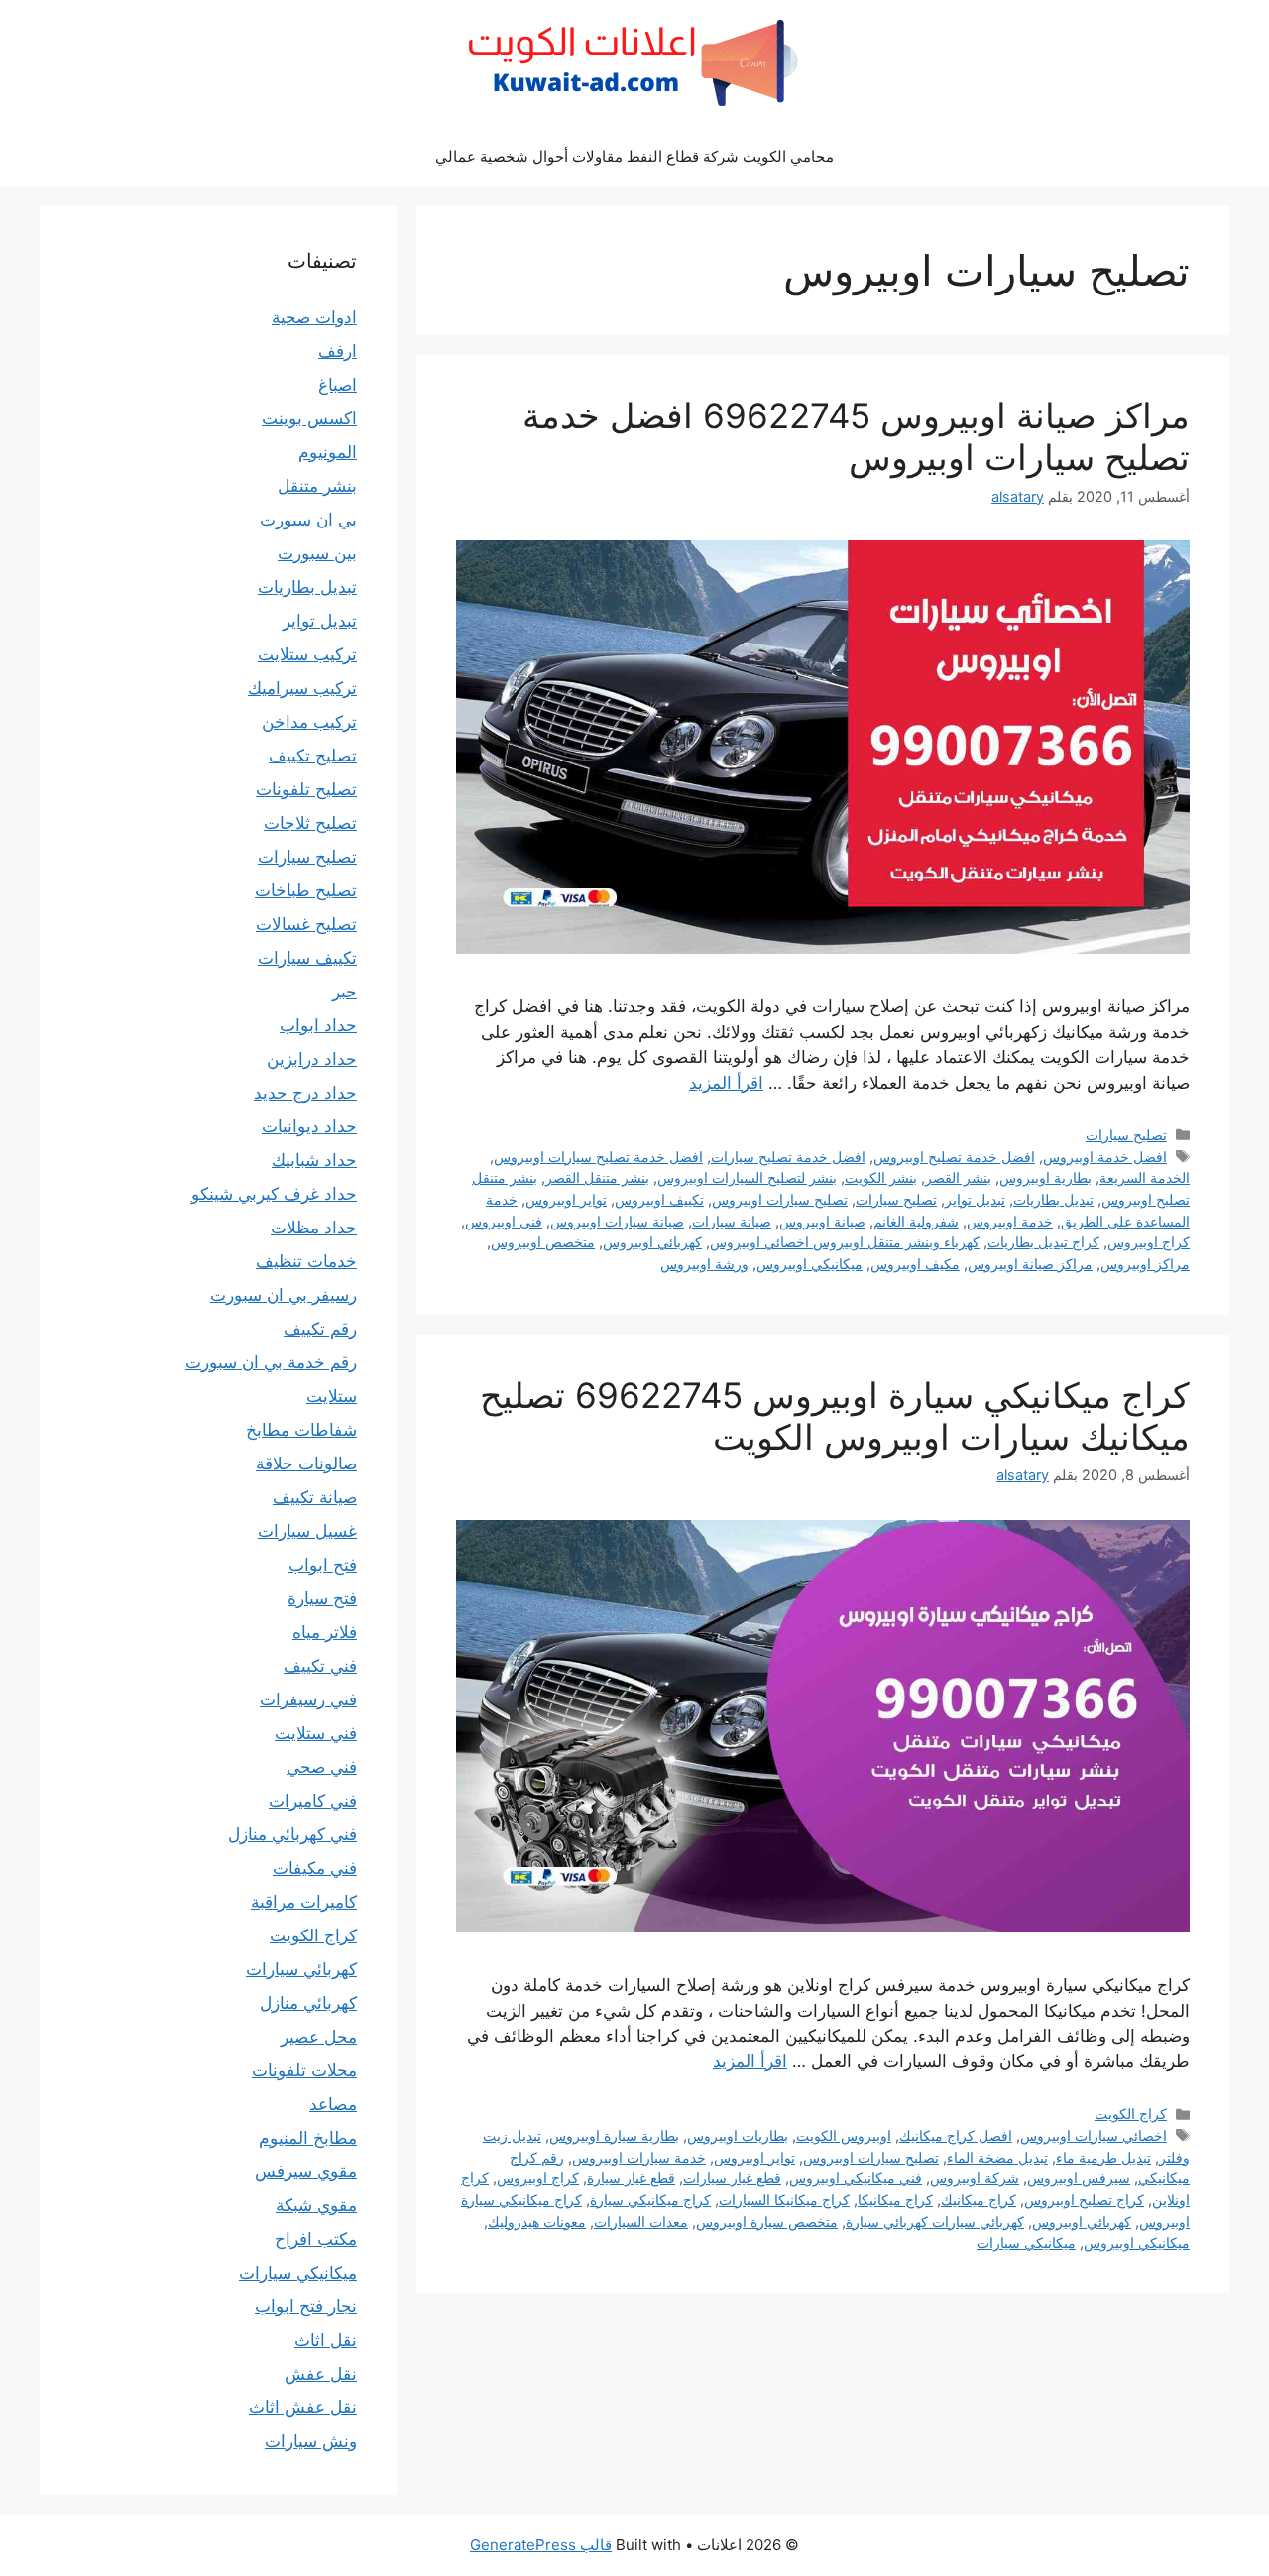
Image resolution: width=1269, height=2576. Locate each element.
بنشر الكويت (881, 1177)
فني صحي (322, 1767)
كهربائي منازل (308, 2003)
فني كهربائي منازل (292, 1834)
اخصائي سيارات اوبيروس (1094, 2135)
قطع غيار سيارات (732, 2178)
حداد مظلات (314, 1228)
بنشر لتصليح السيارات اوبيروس (747, 1177)
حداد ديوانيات (309, 1126)
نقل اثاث (326, 2340)
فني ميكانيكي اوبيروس (856, 2178)
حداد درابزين (312, 1059)
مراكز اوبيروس (1145, 1264)
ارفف (338, 351)
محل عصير (319, 2037)
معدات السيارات (641, 2222)
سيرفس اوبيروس (1079, 2178)
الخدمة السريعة (1145, 1177)
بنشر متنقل (317, 486)
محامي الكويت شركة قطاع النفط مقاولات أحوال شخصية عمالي (634, 156)
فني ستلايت (316, 1733)
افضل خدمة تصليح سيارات (788, 1157)
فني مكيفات (315, 1868)
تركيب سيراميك (302, 688)
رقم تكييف (320, 1329)
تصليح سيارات (1126, 1135)
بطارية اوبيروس (1045, 1177)
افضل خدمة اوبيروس (1105, 1157)
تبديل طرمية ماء (1103, 2157)
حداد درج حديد (305, 1093)
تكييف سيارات (307, 958)
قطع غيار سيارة (631, 2178)
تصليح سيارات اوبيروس (780, 1199)
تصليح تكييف (313, 756)
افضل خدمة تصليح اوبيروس (954, 1157)
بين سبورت (317, 553)
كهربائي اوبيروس (652, 1242)
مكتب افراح (316, 2239)
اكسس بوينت (309, 418)
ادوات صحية (314, 317)
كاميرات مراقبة (304, 1902)
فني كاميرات (313, 1801)
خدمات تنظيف (306, 1261)
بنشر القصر (958, 1177)
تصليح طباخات (306, 890)
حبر (345, 992)
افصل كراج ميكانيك (956, 2135)
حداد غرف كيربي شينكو (274, 1194)
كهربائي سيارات (301, 1969)
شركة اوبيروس (975, 2178)
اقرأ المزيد (726, 1083)
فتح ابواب (323, 1565)
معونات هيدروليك (537, 2222)
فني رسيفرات (308, 1699)
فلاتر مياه (325, 1632)
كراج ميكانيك (979, 2200)
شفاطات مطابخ (301, 1430)
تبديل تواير (975, 1199)
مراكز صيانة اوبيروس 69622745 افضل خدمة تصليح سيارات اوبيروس (856, 436)
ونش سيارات (311, 2441)
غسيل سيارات (307, 1531)
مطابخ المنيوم (308, 2138)
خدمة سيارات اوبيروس (639, 2157)
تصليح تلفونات (306, 789)
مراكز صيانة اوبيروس (1030, 1264)
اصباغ (338, 385)
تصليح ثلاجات (310, 823)
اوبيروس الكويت (844, 2135)
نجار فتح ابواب (306, 2306)
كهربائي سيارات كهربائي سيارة (935, 2222)
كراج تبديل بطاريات (1043, 1242)
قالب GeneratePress (541, 2545)
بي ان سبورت (308, 520)
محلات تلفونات (304, 2070)
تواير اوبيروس (566, 1199)
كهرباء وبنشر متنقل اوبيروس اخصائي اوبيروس (845, 1242)
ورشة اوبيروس (704, 1264)
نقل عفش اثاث (303, 2407)
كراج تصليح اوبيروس (1084, 2200)
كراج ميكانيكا (895, 2200)
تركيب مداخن (309, 722)
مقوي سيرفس (306, 2171)
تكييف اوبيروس (659, 1199)
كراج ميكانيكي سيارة (650, 2200)
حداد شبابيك (314, 1160)
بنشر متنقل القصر (597, 1177)
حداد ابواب (318, 1025)
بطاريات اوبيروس (738, 2135)
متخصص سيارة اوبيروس (767, 2222)
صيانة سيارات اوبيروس (617, 1221)
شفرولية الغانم (916, 1221)
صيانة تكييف (315, 1497)
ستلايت (332, 1396)
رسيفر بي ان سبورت (284, 1295)
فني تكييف (320, 1666)
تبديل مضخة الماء (997, 2157)
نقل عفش (321, 2374)
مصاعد (333, 2104)
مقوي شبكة (316, 2205)
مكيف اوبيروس (915, 1264)
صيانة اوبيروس (822, 1221)
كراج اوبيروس (1149, 1242)
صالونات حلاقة (306, 1464)
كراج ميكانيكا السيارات (784, 2200)
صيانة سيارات (732, 1221)
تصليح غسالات (306, 924)
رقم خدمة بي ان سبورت (271, 1362)
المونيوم (328, 452)
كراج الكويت (1131, 2113)
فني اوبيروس (504, 1221)
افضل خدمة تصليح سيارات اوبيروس (598, 1157)
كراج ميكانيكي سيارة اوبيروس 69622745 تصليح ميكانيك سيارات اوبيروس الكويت (835, 1416)
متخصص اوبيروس (543, 1242)
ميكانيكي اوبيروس (809, 1264)
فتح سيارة (322, 1598)
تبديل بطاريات (1053, 1199)
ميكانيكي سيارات (1026, 2242)
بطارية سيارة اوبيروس (614, 2135)
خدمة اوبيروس (1010, 1221)
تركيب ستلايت (307, 654)
